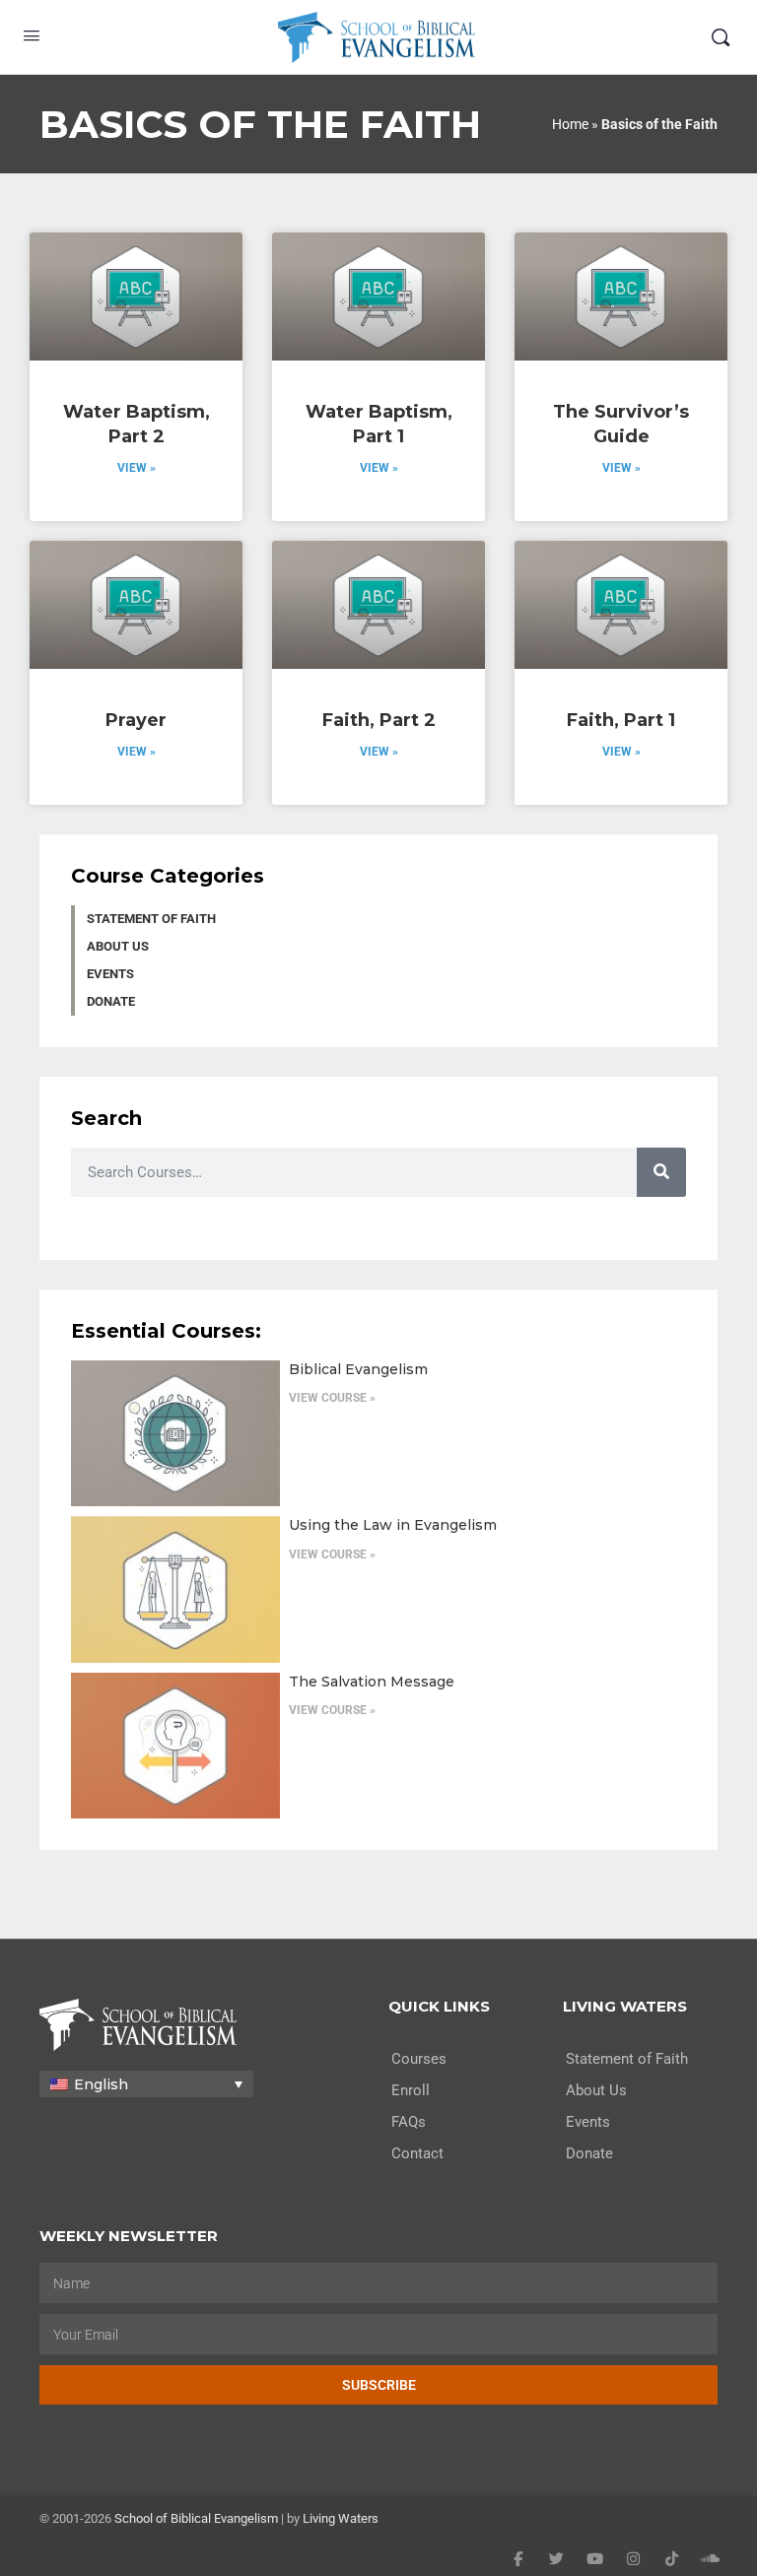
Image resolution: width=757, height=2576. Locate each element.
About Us (118, 946)
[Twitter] (556, 2559)
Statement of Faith (151, 919)
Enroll (411, 2090)
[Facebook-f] (518, 2559)
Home (570, 124)
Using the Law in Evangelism (393, 1525)
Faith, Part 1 (621, 720)
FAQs (409, 2122)
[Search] (721, 37)
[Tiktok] (672, 2559)
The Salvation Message (372, 1682)
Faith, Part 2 (379, 720)
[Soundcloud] (710, 2559)
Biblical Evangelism (358, 1369)
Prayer (136, 720)
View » (137, 468)
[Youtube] (595, 2559)
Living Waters (341, 2518)
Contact (417, 2153)
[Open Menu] (32, 35)
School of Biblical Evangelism (196, 2518)
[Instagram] (633, 2559)
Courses (419, 2059)
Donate (111, 1001)
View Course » (332, 1398)
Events (110, 974)
